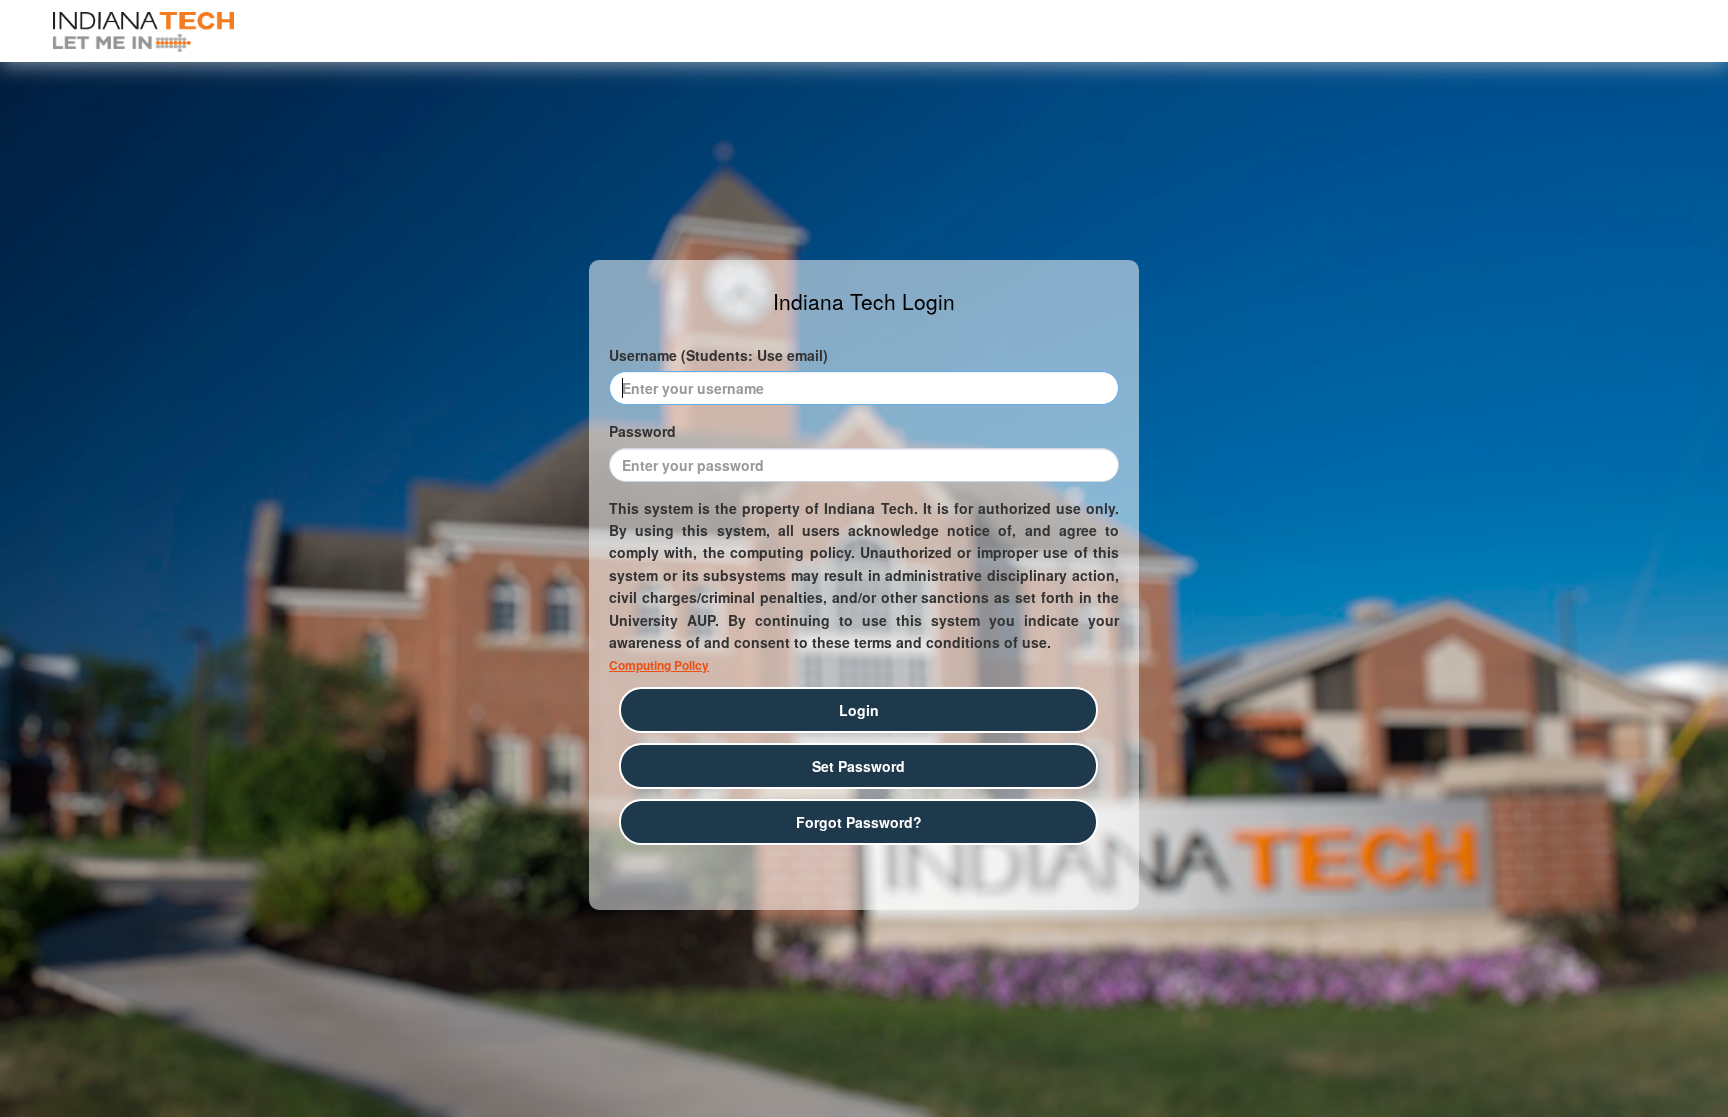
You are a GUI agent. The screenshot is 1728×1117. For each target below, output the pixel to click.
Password (642, 431)
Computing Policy (659, 665)
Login (859, 710)
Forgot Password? (859, 822)
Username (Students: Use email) (718, 355)
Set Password (858, 766)
